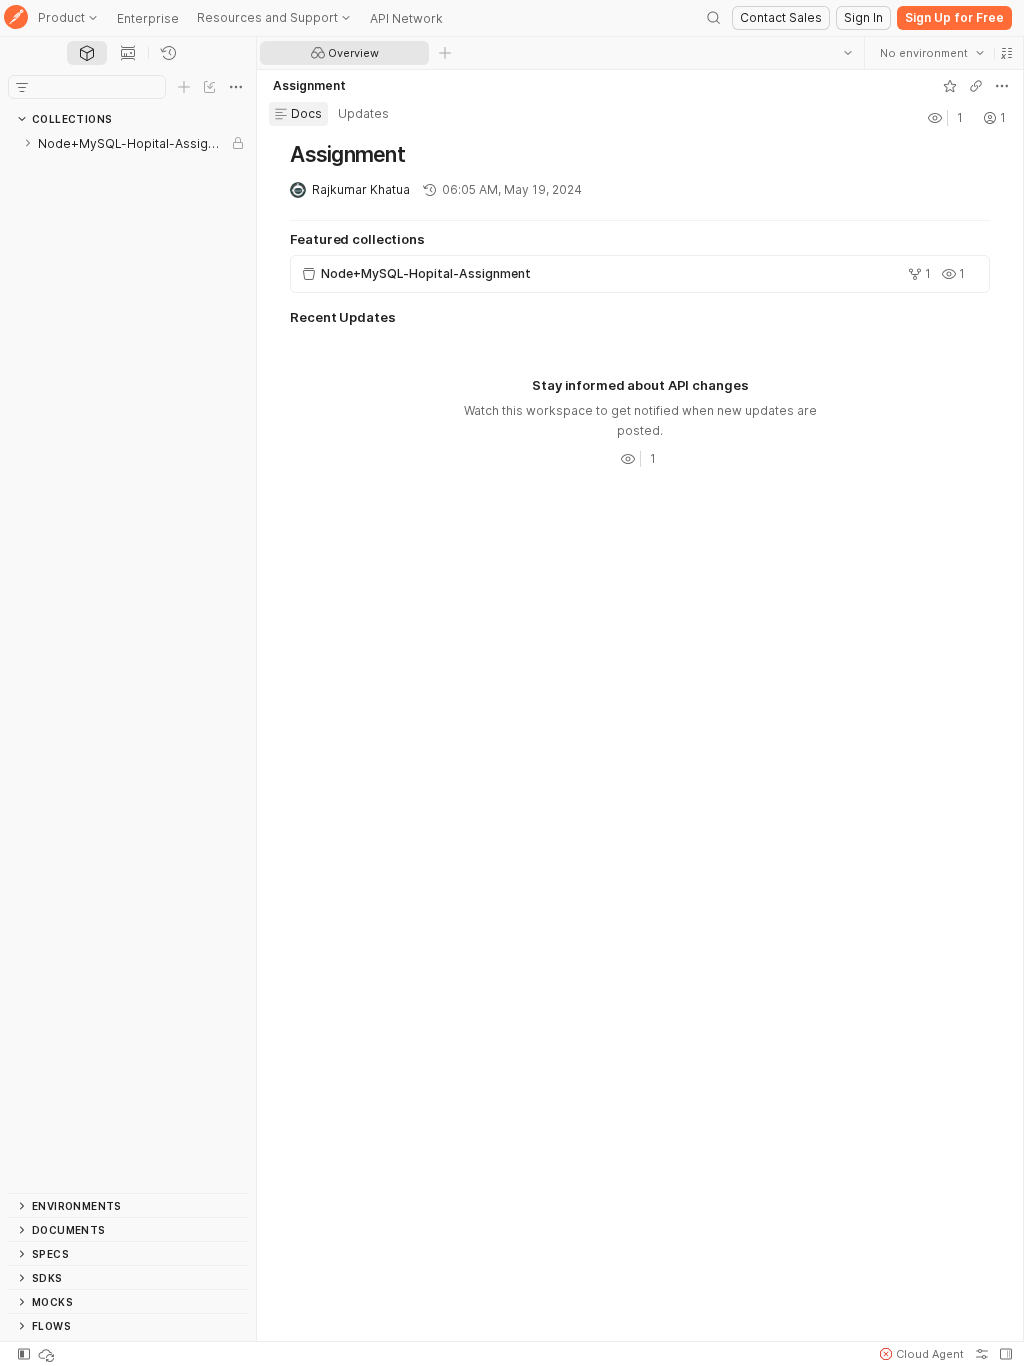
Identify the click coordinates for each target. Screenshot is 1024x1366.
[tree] (128, 662)
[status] (48, 1354)
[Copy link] (975, 86)
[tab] (87, 53)
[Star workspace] (949, 86)
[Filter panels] (22, 87)
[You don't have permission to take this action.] (445, 53)
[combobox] (931, 53)
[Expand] (28, 143)
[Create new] (184, 87)
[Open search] (714, 18)
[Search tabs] (847, 53)
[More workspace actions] (1001, 86)
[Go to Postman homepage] (16, 18)
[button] (1006, 53)
